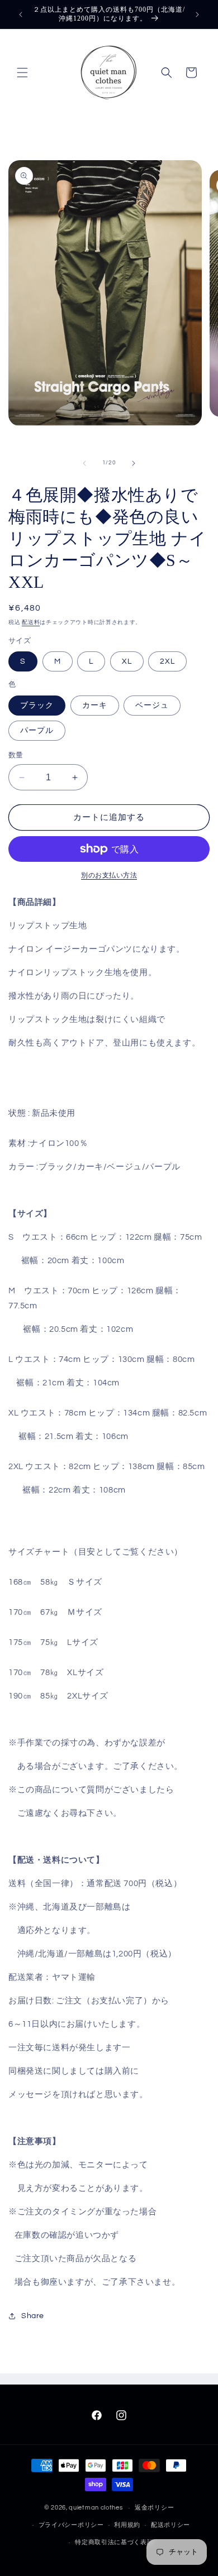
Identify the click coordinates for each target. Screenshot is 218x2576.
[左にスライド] (84, 463)
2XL (167, 661)
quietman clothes (96, 2508)
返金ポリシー (154, 2508)
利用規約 (127, 2525)
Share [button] (33, 2316)
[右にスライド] (134, 463)
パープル (37, 731)
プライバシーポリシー (71, 2525)
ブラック (37, 706)
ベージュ (152, 706)
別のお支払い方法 (109, 876)
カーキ (95, 706)
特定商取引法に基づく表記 (114, 2542)
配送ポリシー (170, 2525)
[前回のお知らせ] (21, 15)
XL (127, 661)
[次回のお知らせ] (197, 15)
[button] (22, 73)
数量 (16, 755)
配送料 (31, 622)
